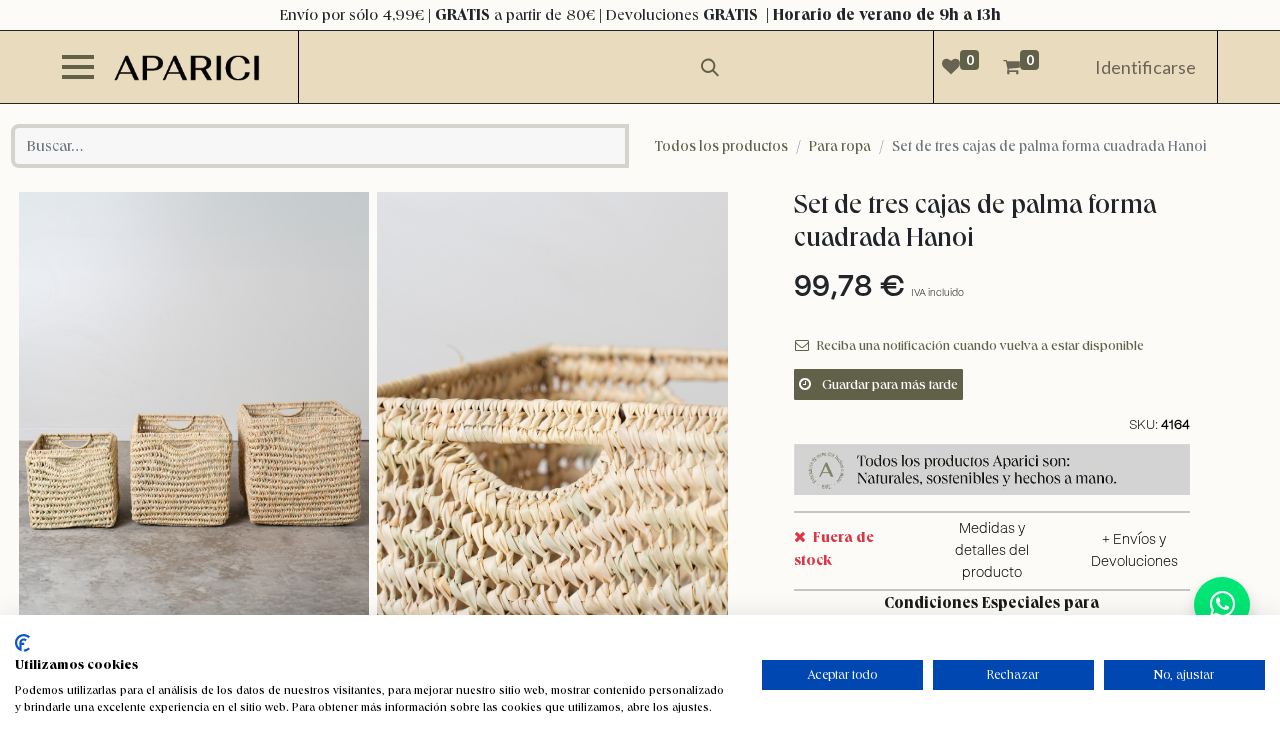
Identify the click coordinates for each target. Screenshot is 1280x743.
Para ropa (840, 146)
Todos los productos (721, 146)
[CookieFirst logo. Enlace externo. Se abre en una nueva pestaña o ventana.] (22, 643)
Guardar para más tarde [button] (888, 384)
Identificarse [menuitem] (1145, 67)
